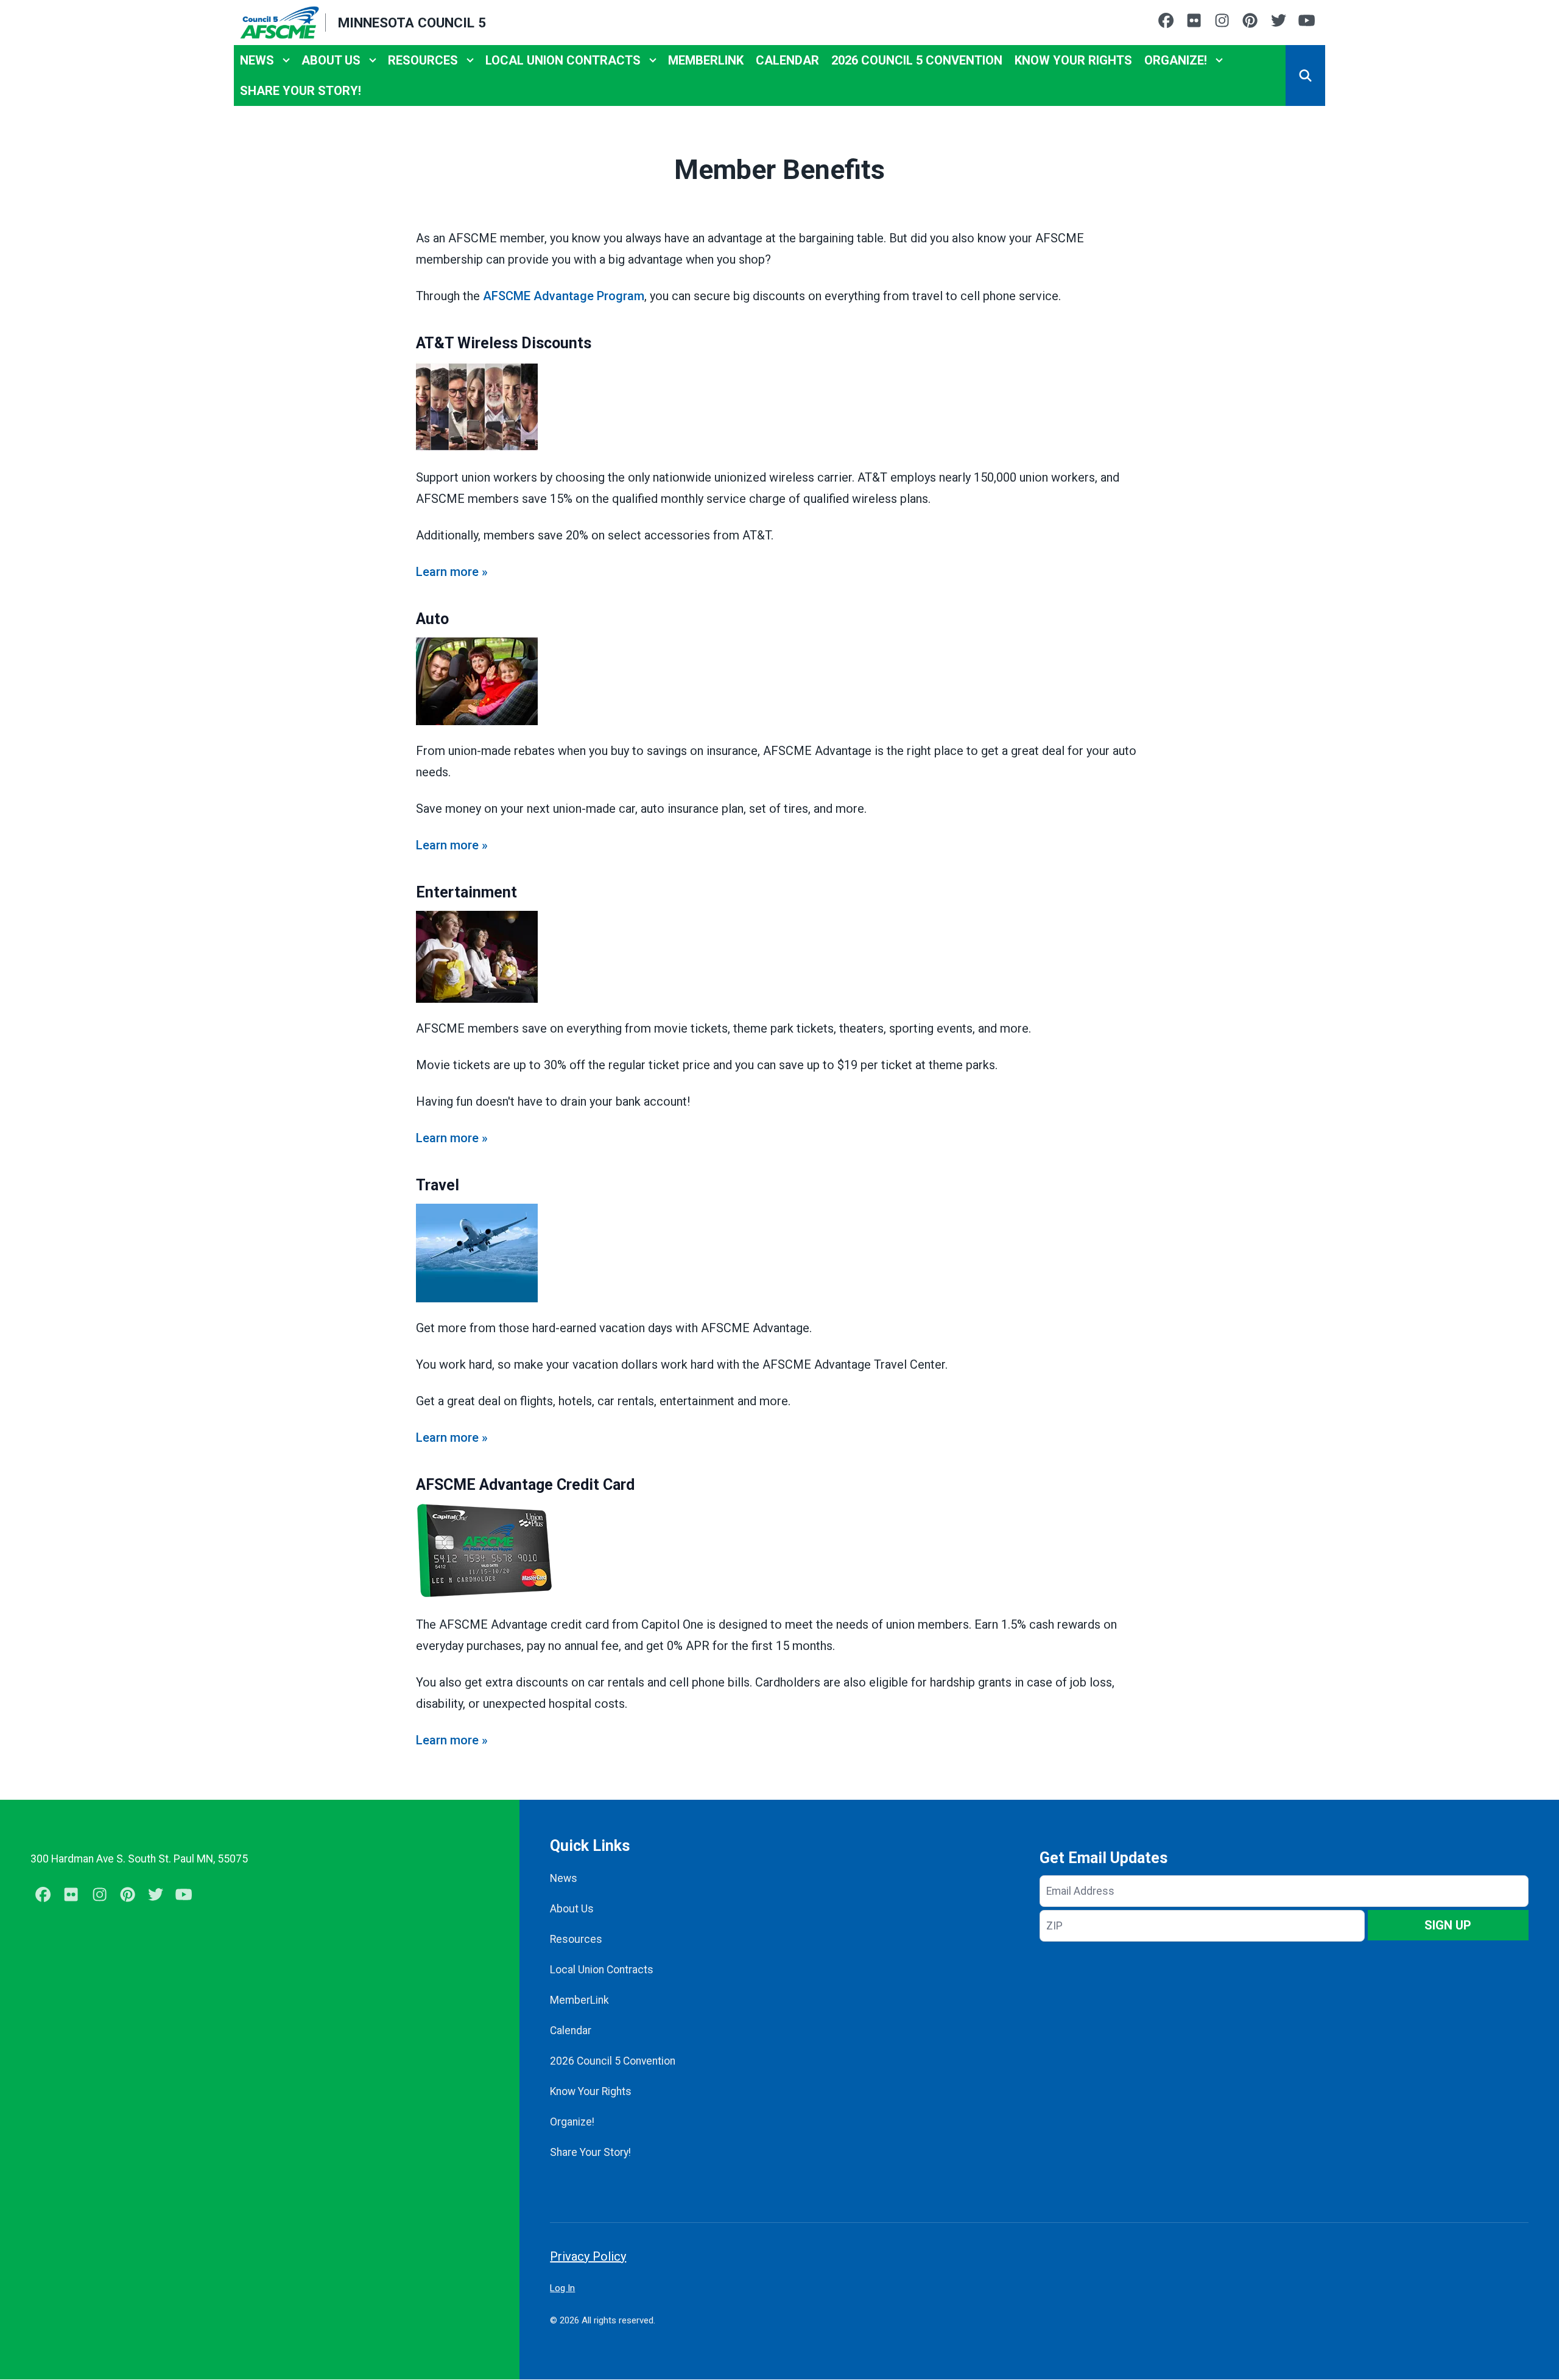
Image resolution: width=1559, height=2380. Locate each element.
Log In (562, 2288)
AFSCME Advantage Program (564, 296)
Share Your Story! (301, 91)
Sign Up (1448, 1925)
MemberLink (706, 60)
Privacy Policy (588, 2256)
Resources (423, 60)
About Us (331, 60)
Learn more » (452, 572)
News (257, 60)
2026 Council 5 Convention (917, 60)
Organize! (1176, 60)
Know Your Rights (1073, 60)
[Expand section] (286, 60)
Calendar (787, 60)
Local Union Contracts (563, 60)
